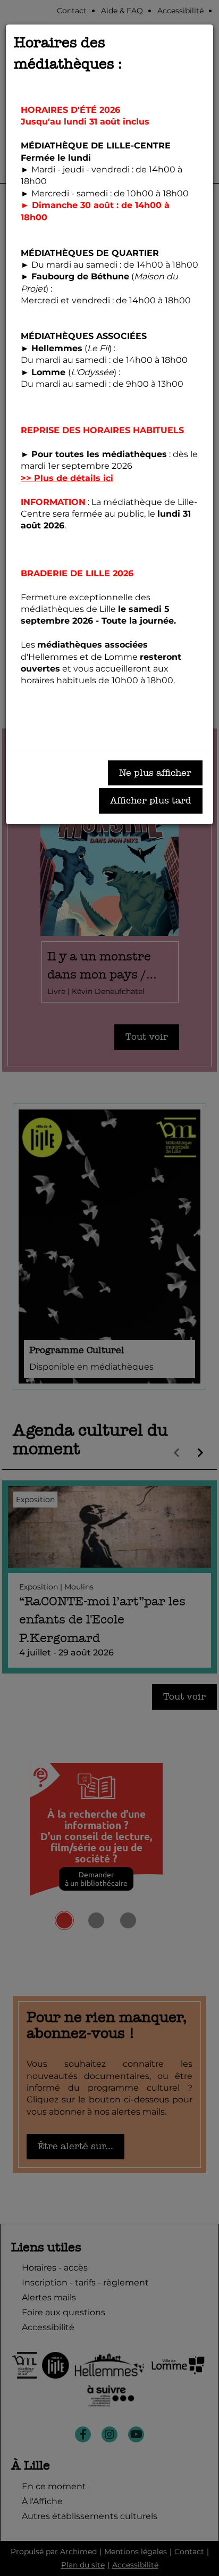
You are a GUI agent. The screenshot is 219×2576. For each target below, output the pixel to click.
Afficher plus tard (151, 801)
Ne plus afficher (155, 773)
